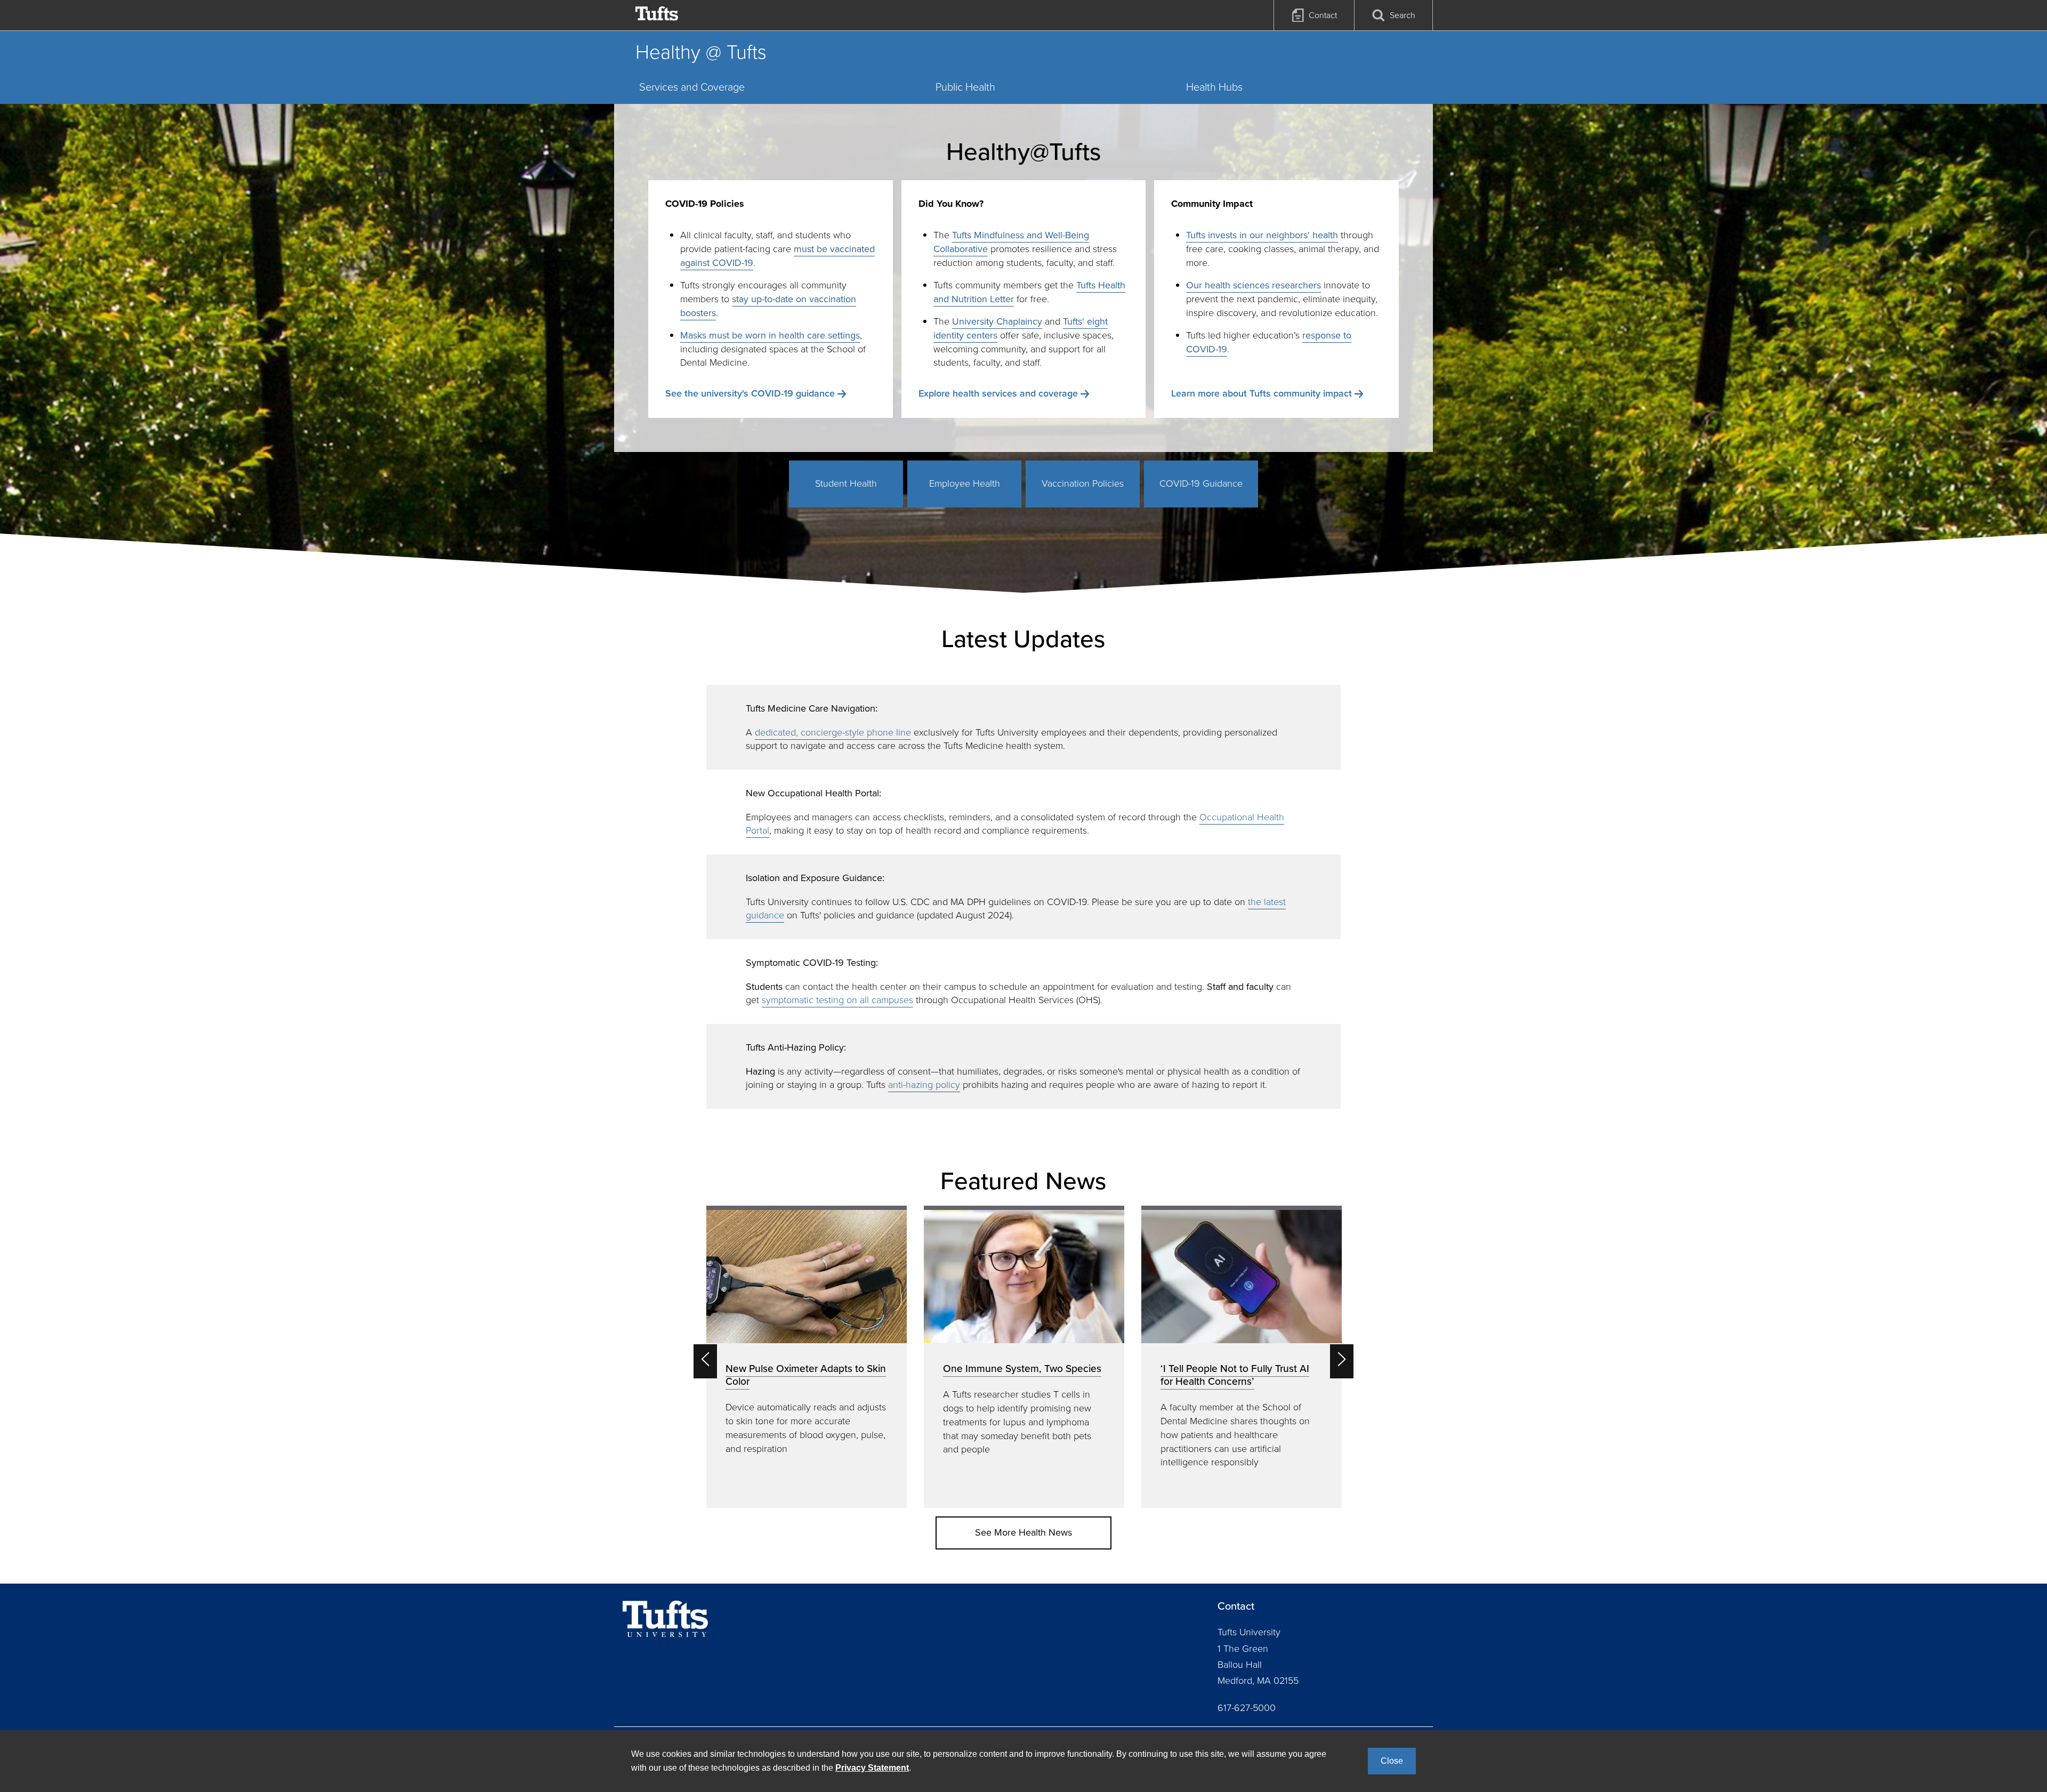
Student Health (846, 483)
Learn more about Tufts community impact (1262, 393)
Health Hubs (1214, 87)
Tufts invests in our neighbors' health (1262, 235)
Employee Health (965, 483)
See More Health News (1023, 1532)
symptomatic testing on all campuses (837, 1000)
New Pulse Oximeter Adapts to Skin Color (806, 1375)
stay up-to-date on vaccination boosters (768, 306)
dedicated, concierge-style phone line (833, 732)
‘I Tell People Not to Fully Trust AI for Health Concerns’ (1235, 1375)
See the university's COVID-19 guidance (750, 393)
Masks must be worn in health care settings (770, 335)
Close (1392, 1761)
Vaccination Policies (1083, 483)
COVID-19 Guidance (1201, 483)
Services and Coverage (692, 87)
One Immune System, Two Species (1022, 1369)
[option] (807, 1357)
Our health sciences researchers (1254, 285)
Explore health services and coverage (998, 393)
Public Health (965, 87)
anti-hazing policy (924, 1085)
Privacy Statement (872, 1768)
